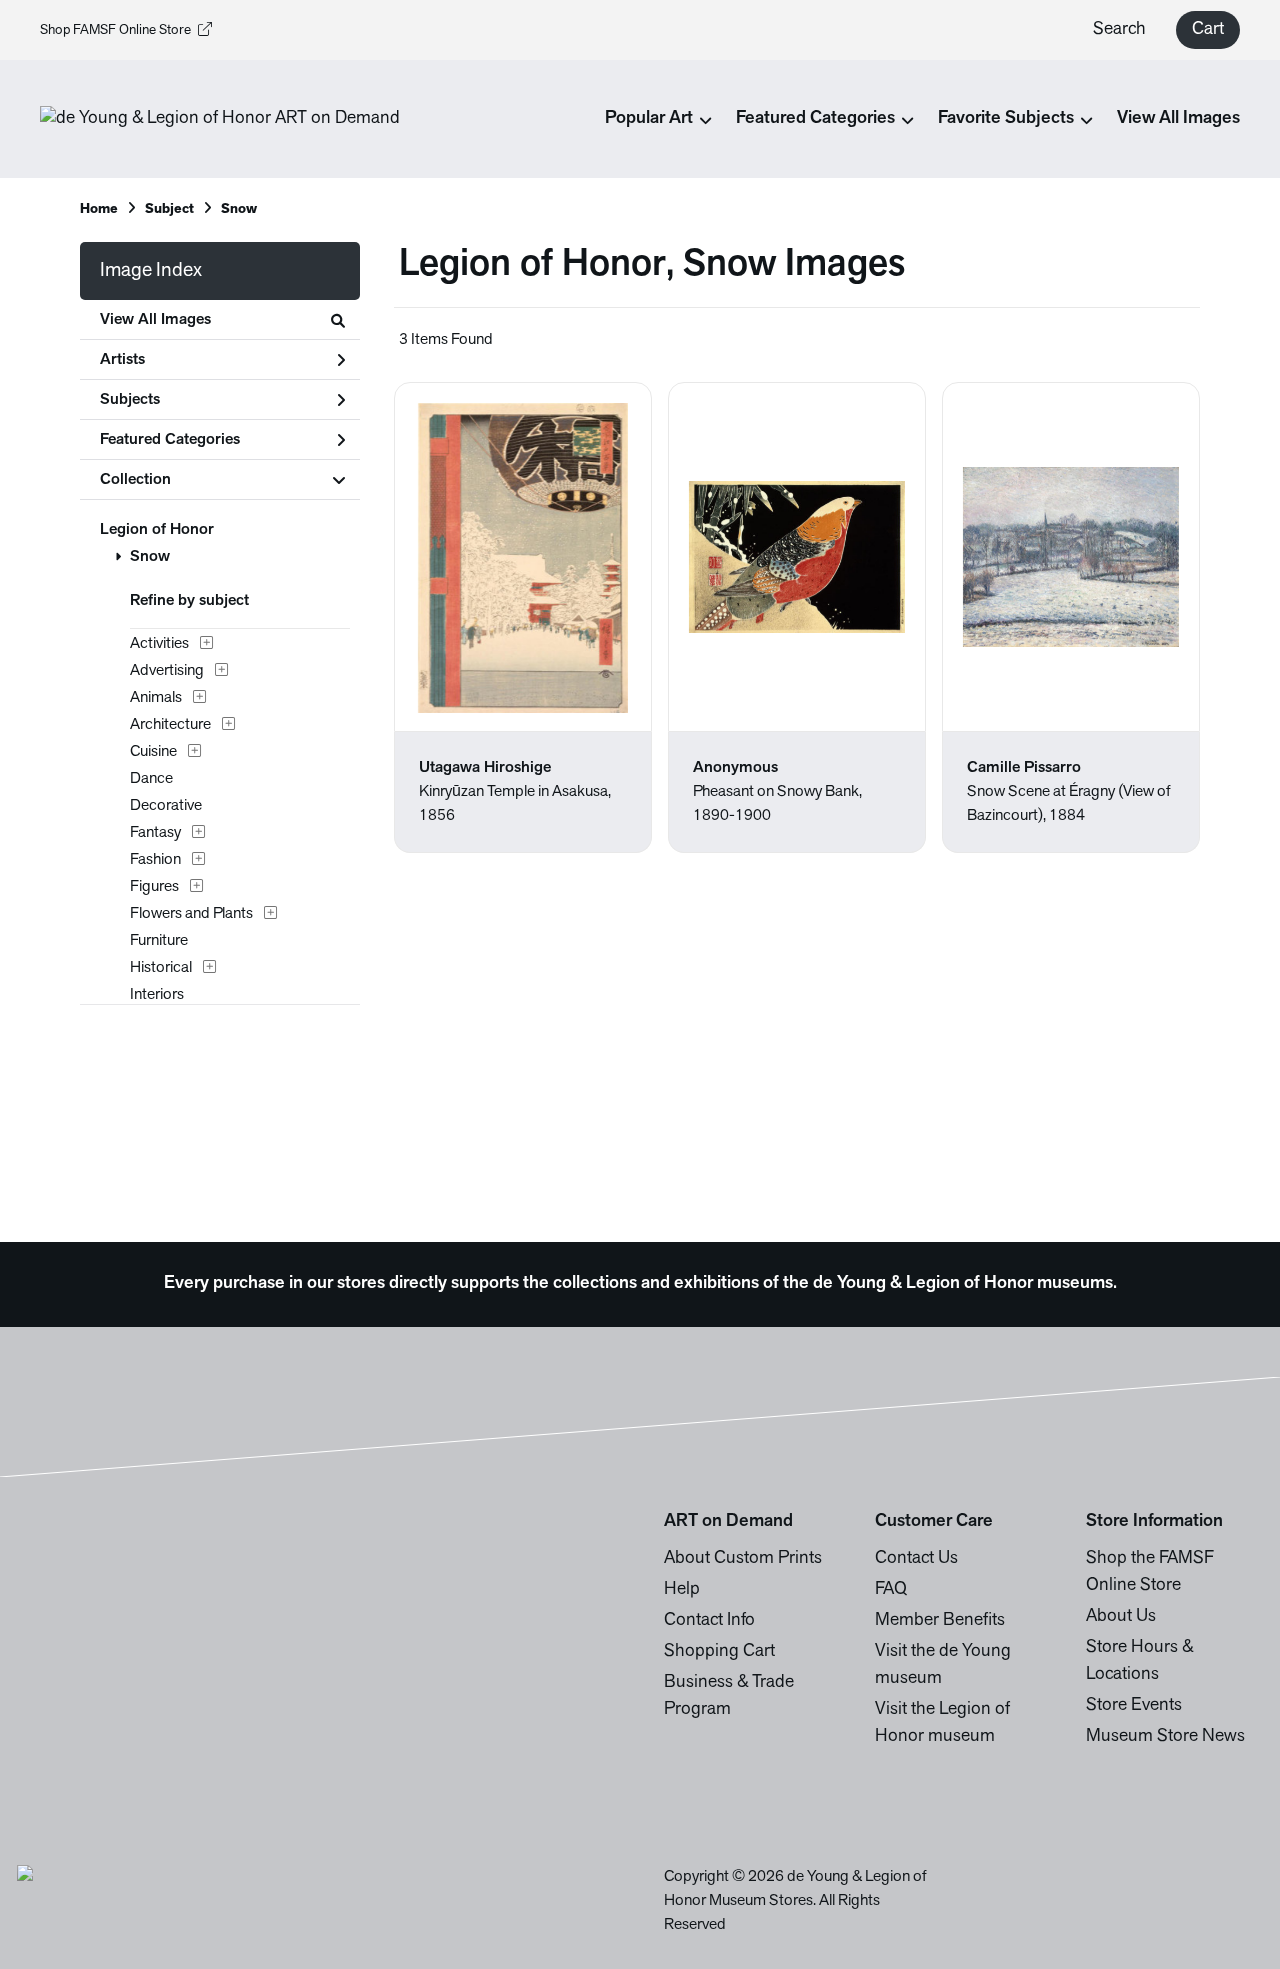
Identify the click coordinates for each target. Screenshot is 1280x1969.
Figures (154, 887)
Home (99, 209)
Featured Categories (170, 440)
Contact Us (916, 1559)
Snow (150, 557)
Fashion (155, 860)
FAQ (891, 1590)
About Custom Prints (743, 1559)
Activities (159, 644)
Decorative (166, 806)
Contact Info (709, 1621)
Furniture (159, 941)
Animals (156, 698)
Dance (151, 779)
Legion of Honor (157, 530)
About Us (1121, 1617)
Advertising (167, 671)
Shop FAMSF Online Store (115, 30)
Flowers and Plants (191, 914)
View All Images (1178, 119)
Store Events (1134, 1706)
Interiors (157, 995)
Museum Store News (1165, 1737)
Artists (122, 360)
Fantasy (155, 833)
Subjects (130, 400)
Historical (161, 968)
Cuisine (153, 752)
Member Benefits (940, 1621)
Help (682, 1590)
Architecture (170, 725)
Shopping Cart (719, 1652)
